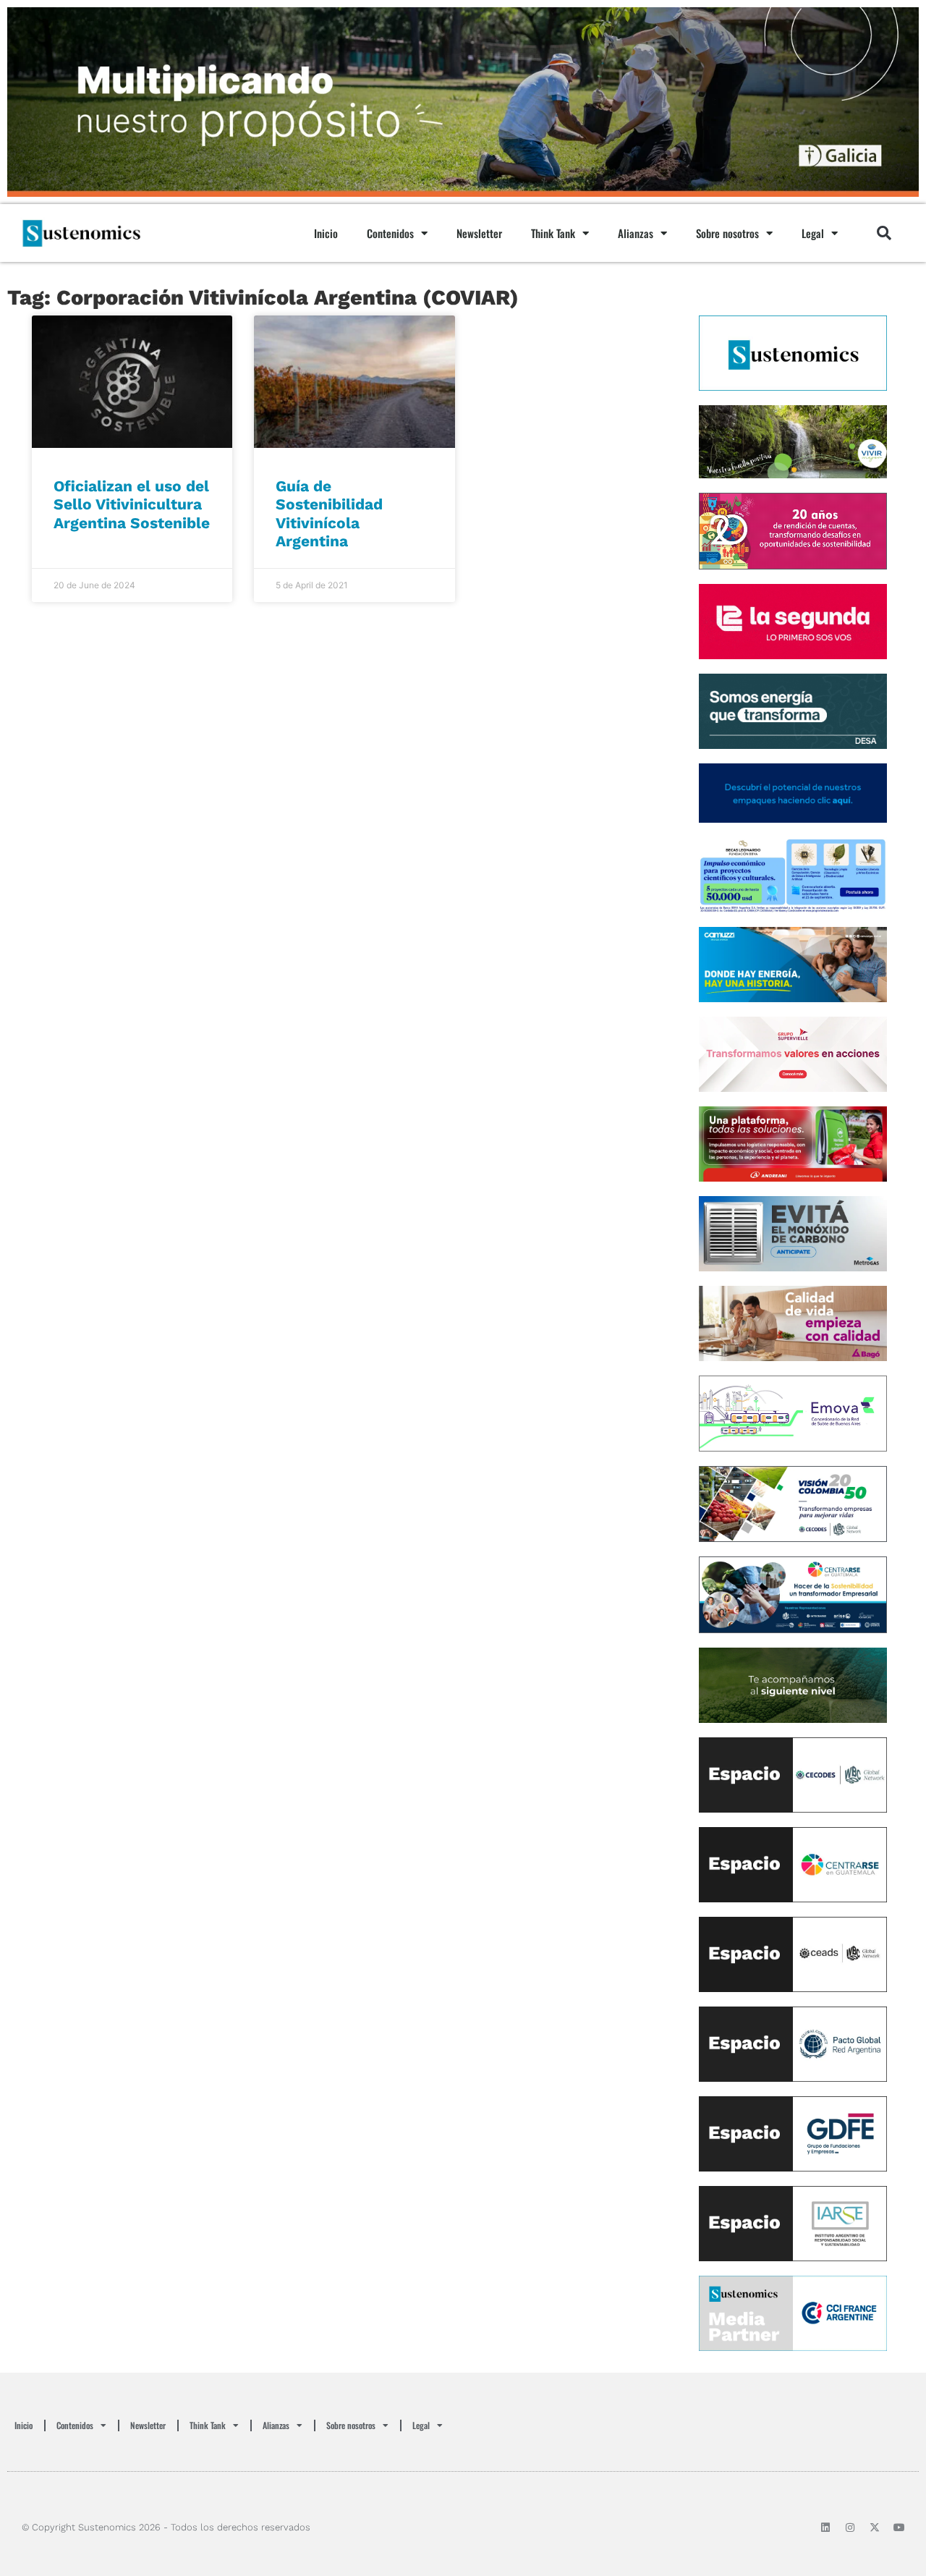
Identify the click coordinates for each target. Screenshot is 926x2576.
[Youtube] (899, 2528)
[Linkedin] (825, 2528)
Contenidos (390, 233)
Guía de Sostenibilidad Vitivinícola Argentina (329, 513)
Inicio (326, 233)
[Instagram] (850, 2528)
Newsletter (479, 233)
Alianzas (636, 233)
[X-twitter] (875, 2528)
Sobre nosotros (727, 233)
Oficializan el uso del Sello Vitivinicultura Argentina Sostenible (132, 504)
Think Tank (553, 233)
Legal (813, 233)
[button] (884, 233)
